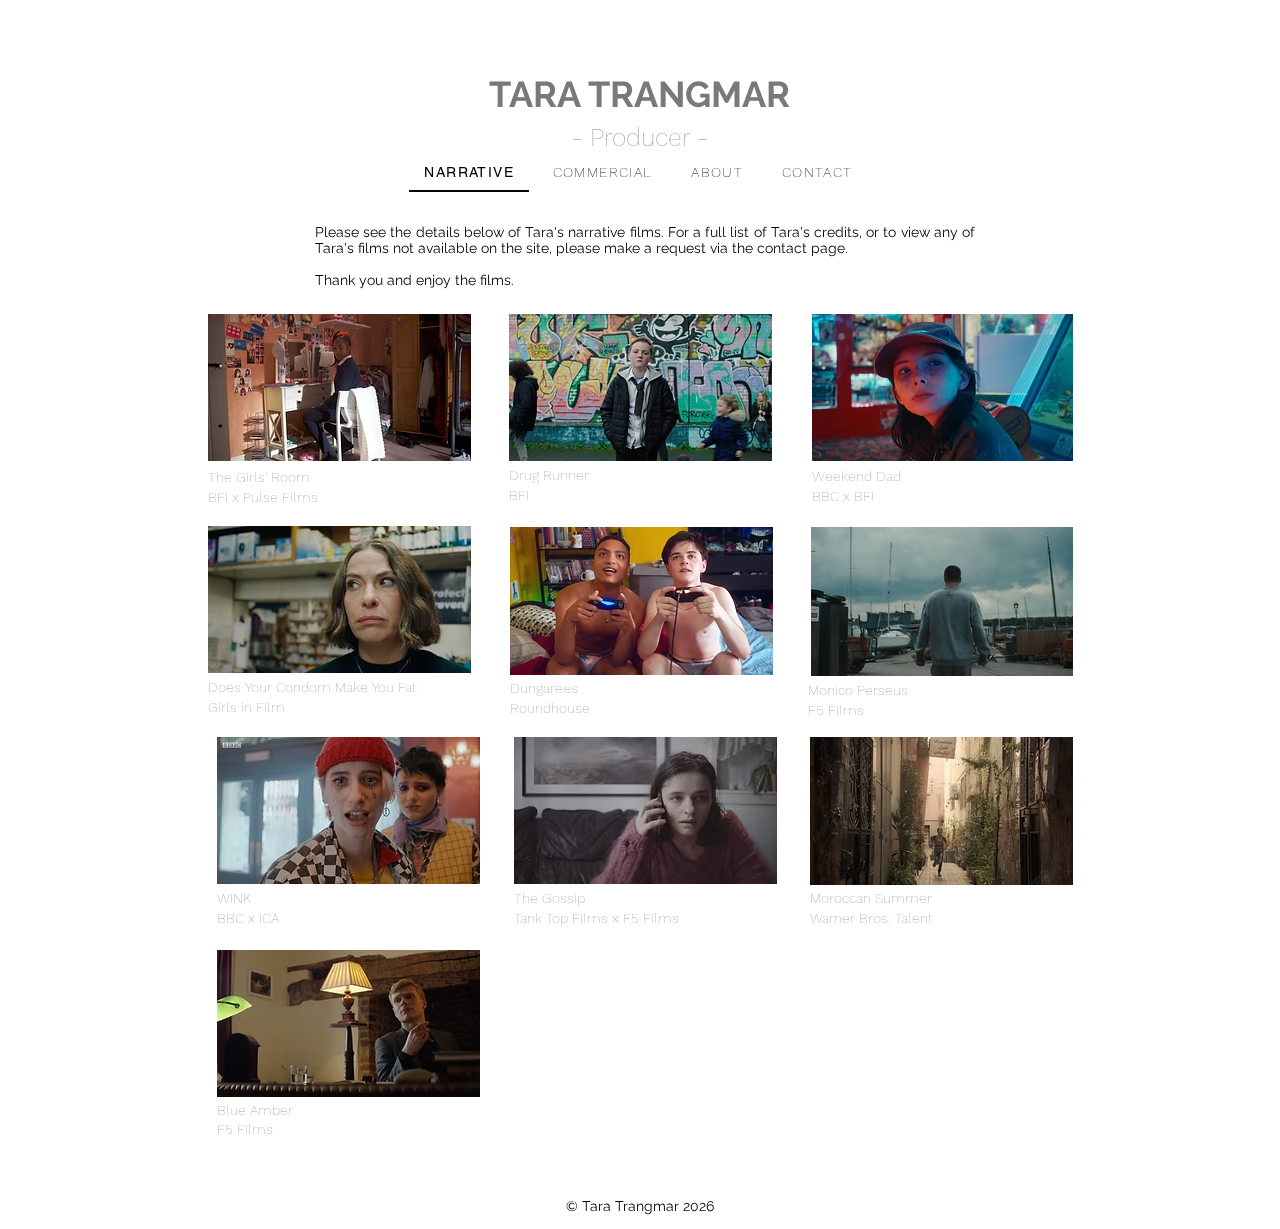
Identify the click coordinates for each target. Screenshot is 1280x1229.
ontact (786, 248)
